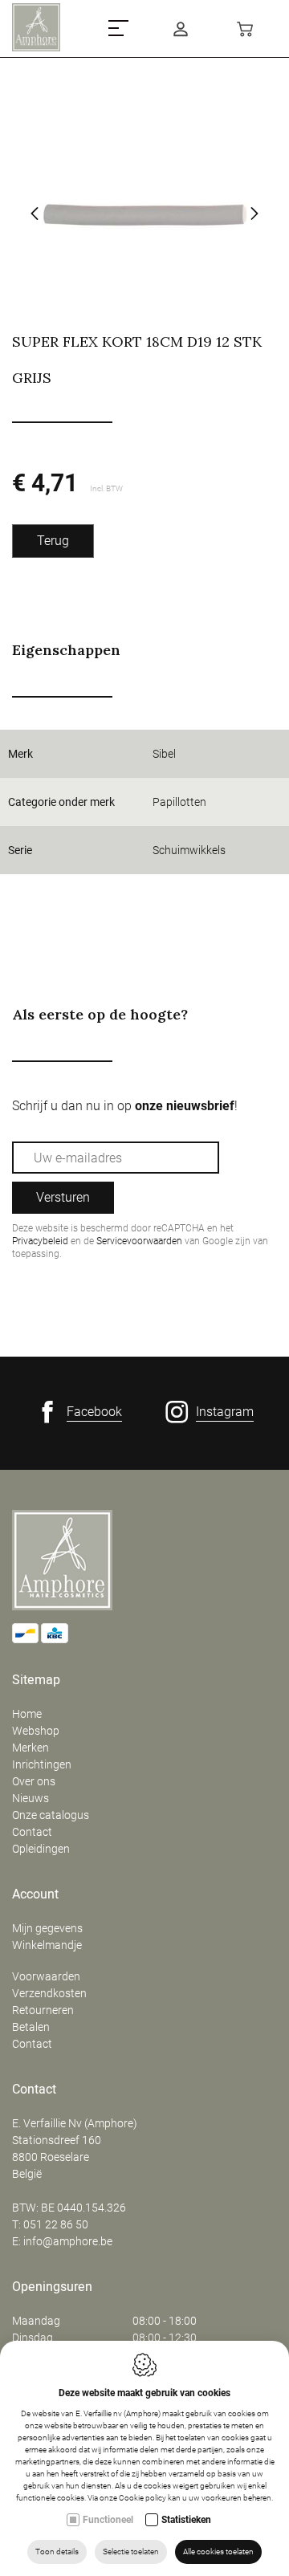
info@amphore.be (68, 2241)
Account (35, 1894)
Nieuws (31, 1798)
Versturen (63, 1197)
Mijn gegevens (47, 1928)
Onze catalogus (51, 1815)
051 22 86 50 (56, 2224)
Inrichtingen (42, 1764)
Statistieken (186, 2520)
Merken (31, 1748)
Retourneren (43, 2010)
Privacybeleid (40, 1241)
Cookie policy (142, 2498)
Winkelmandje (47, 1945)
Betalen (31, 2027)
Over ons (34, 1781)
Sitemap (36, 1680)
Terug (53, 541)
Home (27, 1714)
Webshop (36, 1731)
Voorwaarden (46, 1976)
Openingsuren (52, 2287)
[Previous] (35, 215)
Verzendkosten (49, 1993)
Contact (32, 1832)
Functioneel (108, 2520)
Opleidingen (41, 1849)
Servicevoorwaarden (139, 1241)
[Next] (254, 215)
